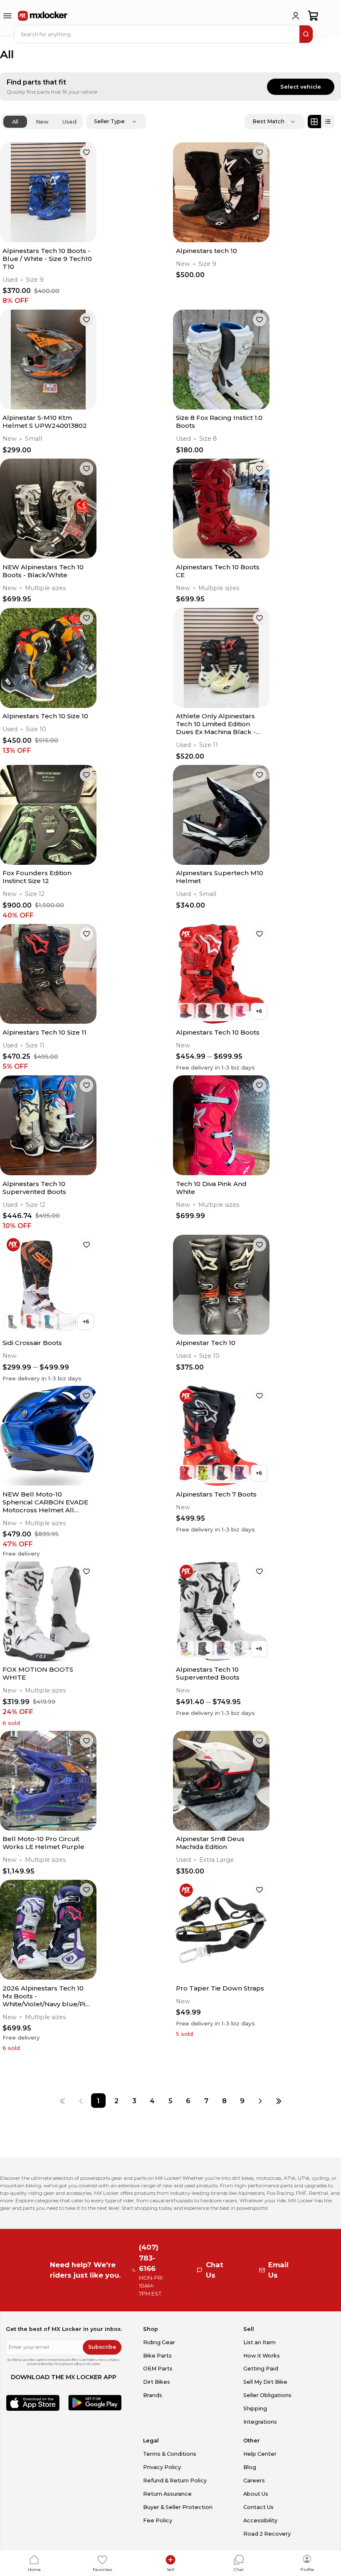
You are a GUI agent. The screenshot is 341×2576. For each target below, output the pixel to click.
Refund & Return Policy (175, 2480)
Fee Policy (158, 2520)
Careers (254, 2480)
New (42, 122)
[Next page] (260, 2101)
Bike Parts (157, 2356)
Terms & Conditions (170, 2454)
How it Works (262, 2356)
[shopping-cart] (313, 16)
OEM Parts (158, 2369)
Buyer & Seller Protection (178, 2507)
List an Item (259, 2342)
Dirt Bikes (157, 2382)
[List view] (328, 122)
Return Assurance (167, 2494)
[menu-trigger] (7, 16)
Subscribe (102, 2347)
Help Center (260, 2454)
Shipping (255, 2408)
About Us (256, 2494)
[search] (306, 34)
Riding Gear (159, 2342)
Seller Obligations (267, 2395)
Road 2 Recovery (267, 2534)
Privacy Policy (162, 2467)
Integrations (260, 2422)
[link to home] (43, 16)
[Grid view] (314, 122)
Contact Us (258, 2507)
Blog (250, 2467)
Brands (153, 2395)
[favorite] (86, 152)
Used (69, 122)
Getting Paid (261, 2369)
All (15, 122)
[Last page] (278, 2101)
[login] (296, 16)
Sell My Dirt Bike (265, 2382)
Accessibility (260, 2520)
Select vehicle (301, 87)
